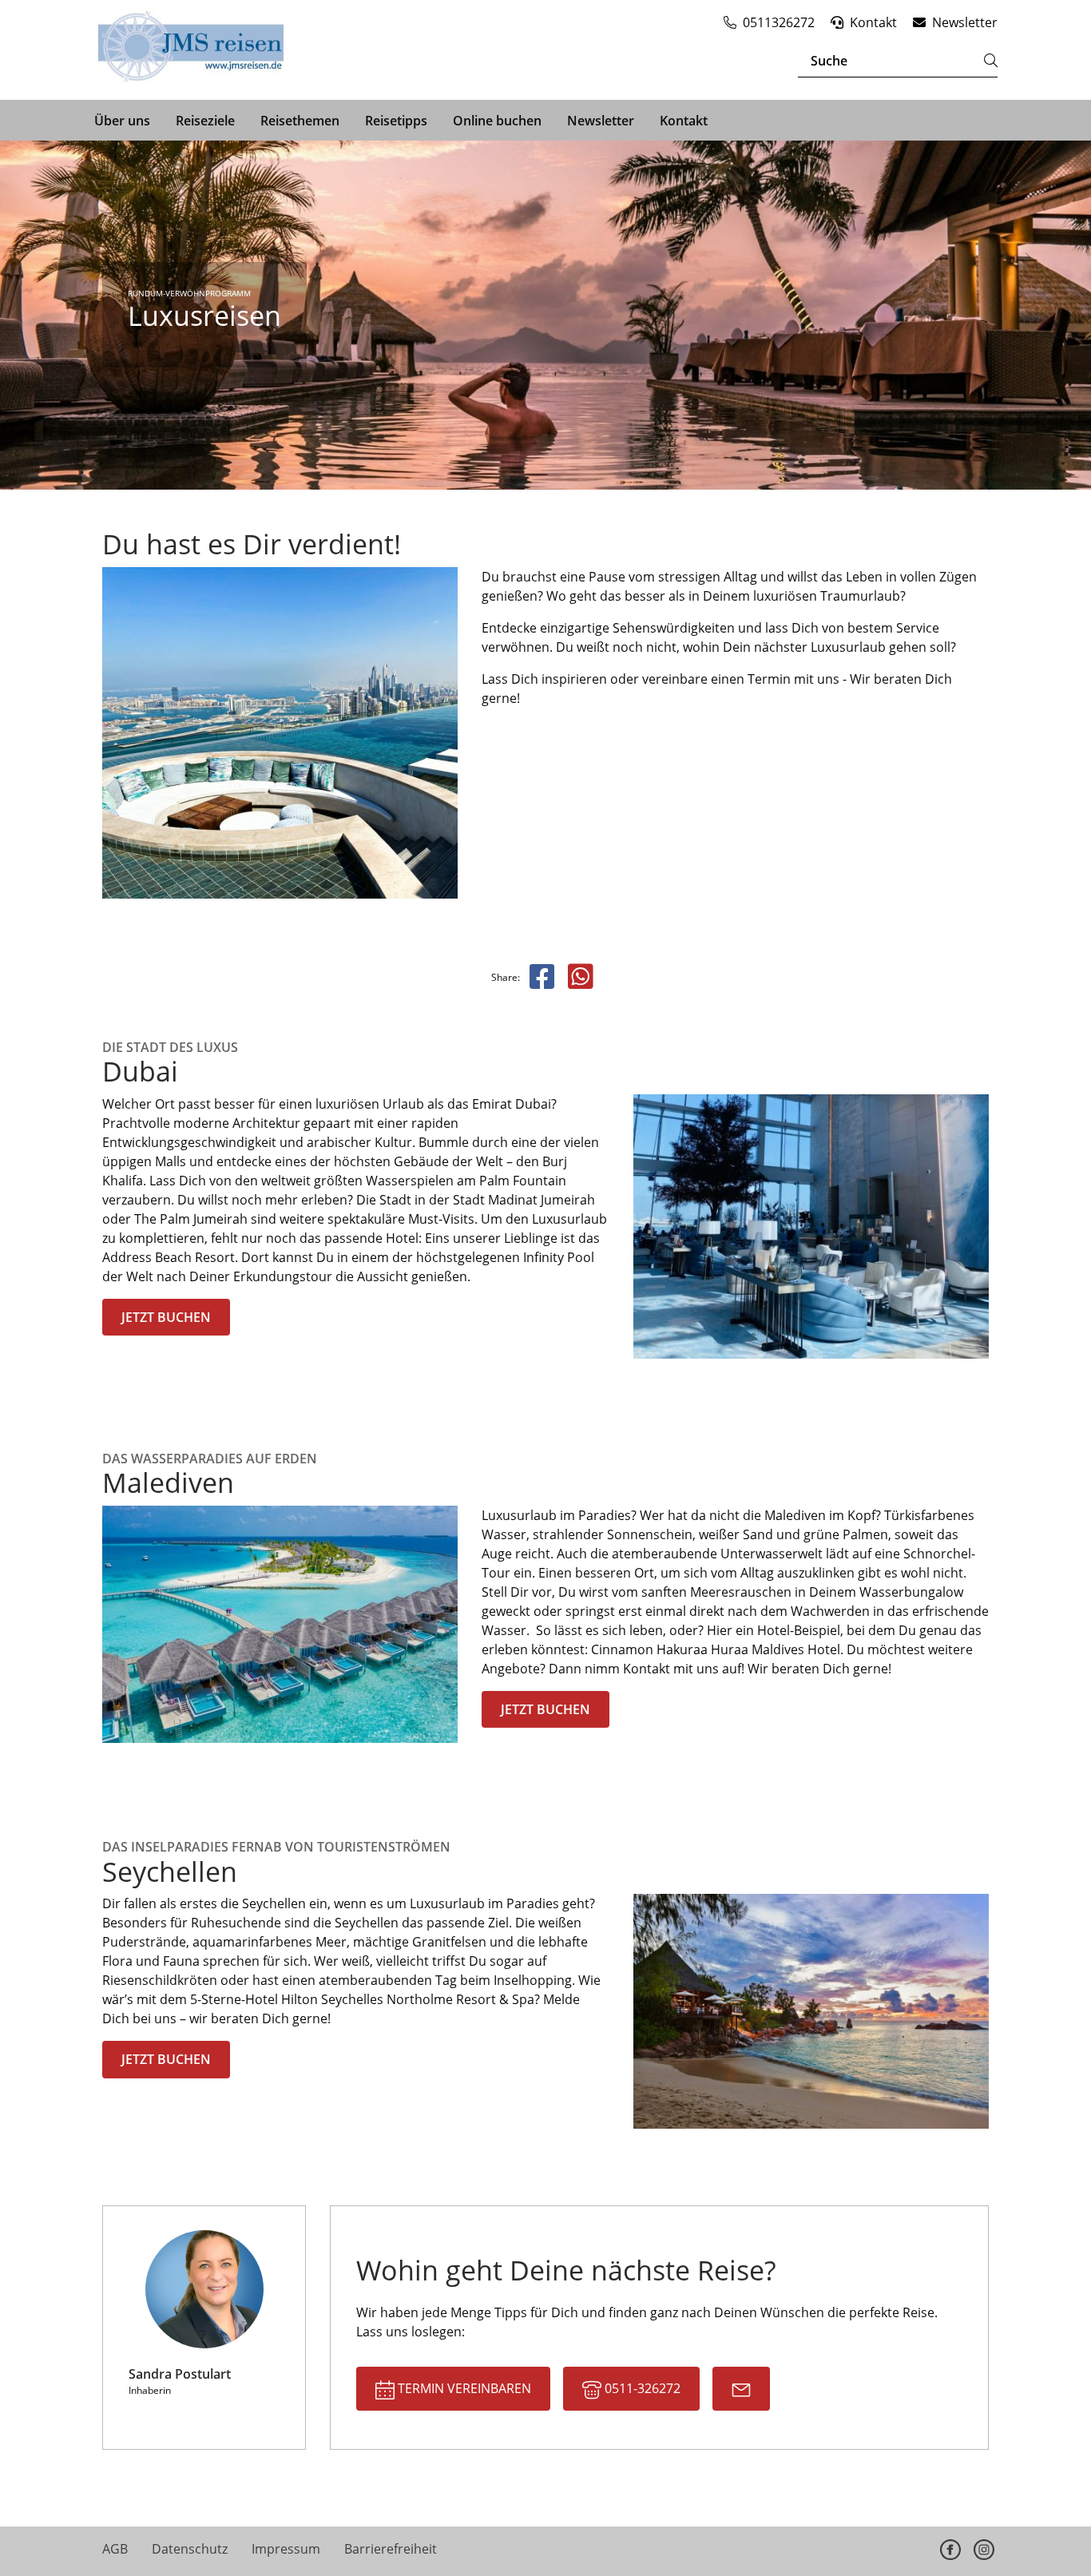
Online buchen (497, 121)
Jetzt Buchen (545, 1709)
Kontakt (684, 121)
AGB (115, 2549)
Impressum (286, 2549)
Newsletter (601, 121)
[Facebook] (950, 2550)
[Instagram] (984, 2550)
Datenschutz (190, 2549)
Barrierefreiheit (391, 2549)
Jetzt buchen (166, 1317)
